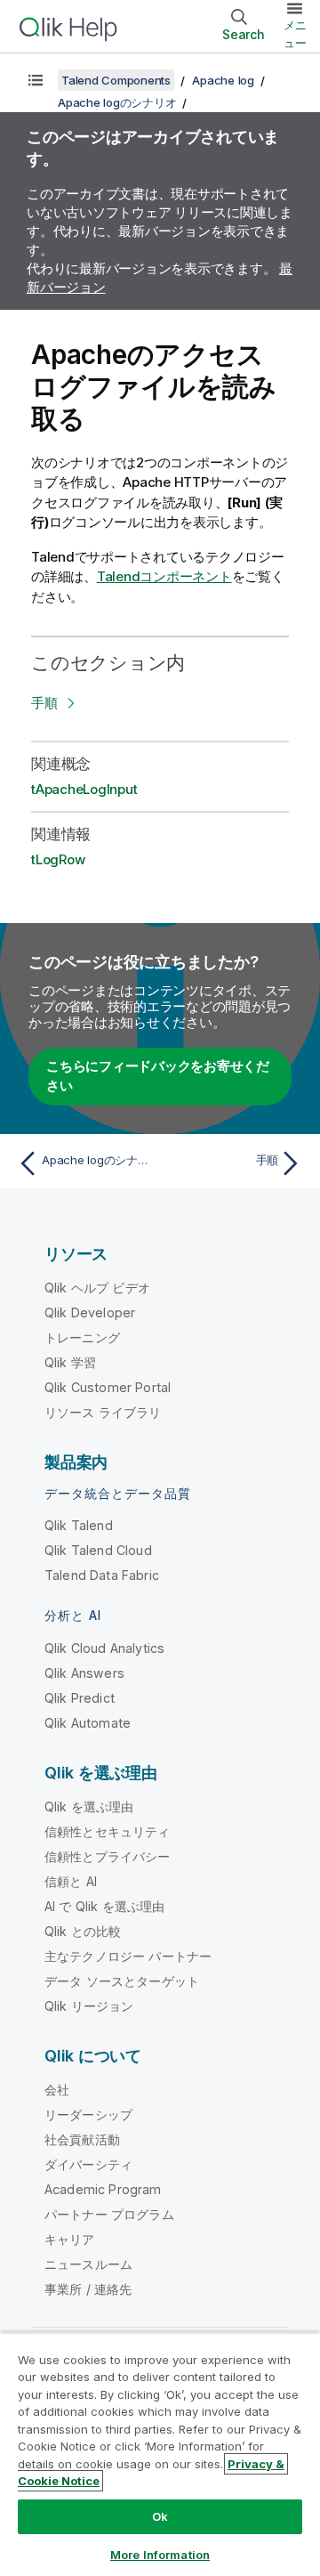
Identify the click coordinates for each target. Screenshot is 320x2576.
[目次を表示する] (36, 80)
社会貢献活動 (82, 2139)
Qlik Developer (90, 1312)
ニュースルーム (88, 2264)
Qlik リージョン (89, 2006)
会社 (57, 2090)
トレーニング (82, 1337)
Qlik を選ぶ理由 (89, 1806)
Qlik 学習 (70, 1362)
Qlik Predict (80, 1698)
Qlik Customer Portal (108, 1387)
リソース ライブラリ (103, 1412)
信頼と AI (71, 1881)
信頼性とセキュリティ (108, 1831)
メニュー (295, 34)
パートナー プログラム (109, 2214)
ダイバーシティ (88, 2164)
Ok (160, 2516)
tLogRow (58, 859)
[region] (160, 2454)
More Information (160, 2555)
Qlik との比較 (83, 1931)
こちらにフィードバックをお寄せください (158, 1076)
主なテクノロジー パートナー (128, 1956)
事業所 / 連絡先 (88, 2289)
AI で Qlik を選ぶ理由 (104, 1906)
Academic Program (103, 2189)
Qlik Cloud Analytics (104, 1648)
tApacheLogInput (84, 789)
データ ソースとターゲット (122, 1981)
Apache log (223, 80)
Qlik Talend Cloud (98, 1550)
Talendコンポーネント (164, 576)
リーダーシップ (88, 2114)
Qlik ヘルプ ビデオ (97, 1288)
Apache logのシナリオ (117, 102)
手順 (44, 703)
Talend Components (116, 80)
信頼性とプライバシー (108, 1856)
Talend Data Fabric (102, 1575)
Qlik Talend (79, 1525)
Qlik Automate (88, 1723)
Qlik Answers (84, 1673)
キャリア (70, 2239)
